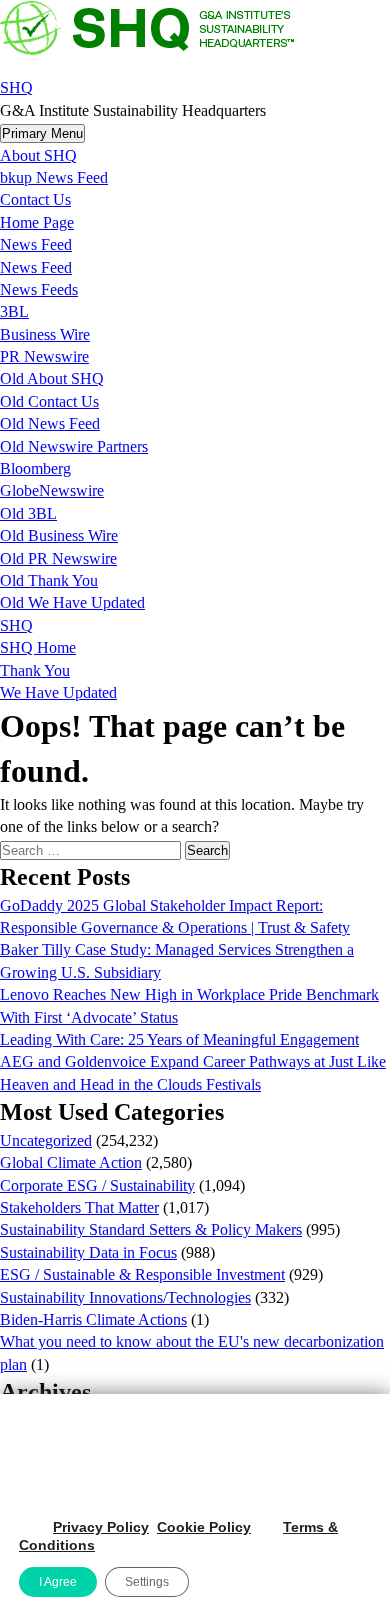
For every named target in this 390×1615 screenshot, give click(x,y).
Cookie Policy (204, 1527)
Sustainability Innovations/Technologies (125, 1297)
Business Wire (45, 334)
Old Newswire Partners (74, 446)
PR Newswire (44, 356)
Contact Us (35, 199)
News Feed (36, 244)
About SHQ (38, 155)
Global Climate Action (71, 1162)
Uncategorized (46, 1140)
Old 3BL (28, 513)
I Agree (58, 1582)
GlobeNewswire (52, 490)
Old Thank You (49, 580)
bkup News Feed (54, 177)
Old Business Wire (59, 535)
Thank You (35, 670)
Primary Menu (42, 133)
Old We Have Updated (72, 602)
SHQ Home (38, 647)
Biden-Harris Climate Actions (93, 1319)
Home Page (37, 222)
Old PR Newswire (58, 558)
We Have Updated (58, 692)
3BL (14, 311)
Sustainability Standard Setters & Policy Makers (151, 1229)
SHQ (16, 87)
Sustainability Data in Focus (88, 1252)
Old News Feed (50, 423)
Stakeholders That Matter (79, 1207)
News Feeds (39, 289)
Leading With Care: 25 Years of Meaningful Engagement (179, 1039)
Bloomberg (35, 468)
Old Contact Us (49, 401)
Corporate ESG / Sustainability (97, 1185)
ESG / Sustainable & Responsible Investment (142, 1274)
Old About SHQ (52, 378)
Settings (147, 1582)
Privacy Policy (101, 1527)
